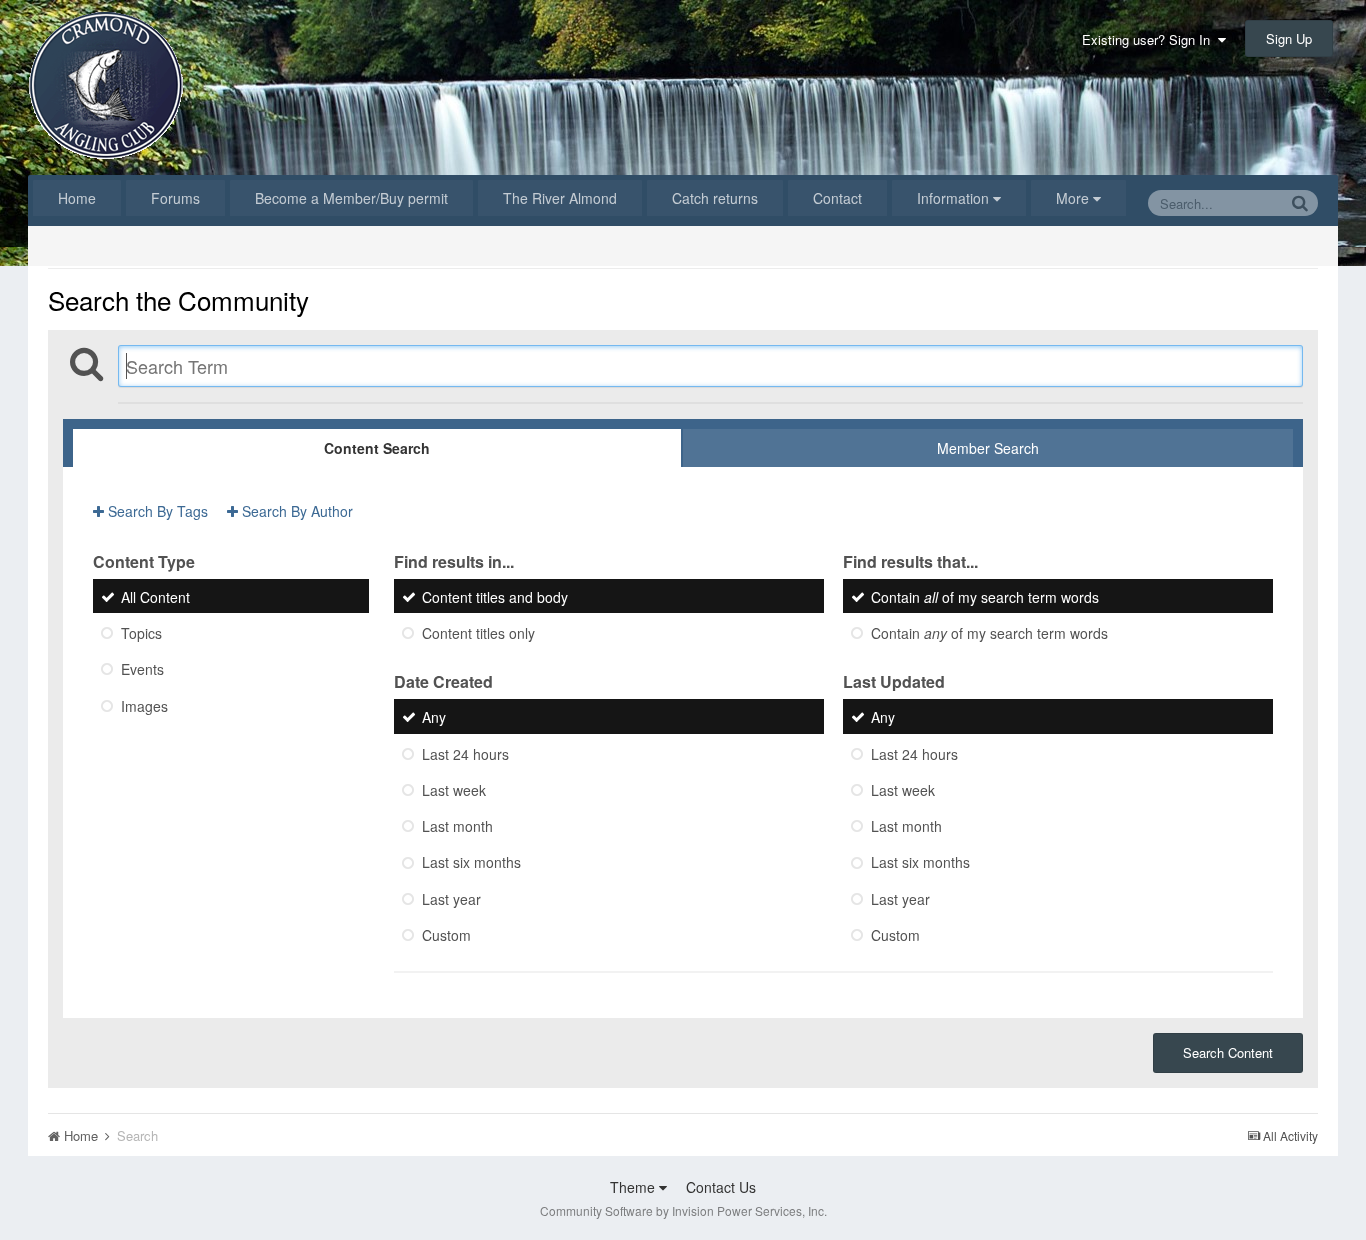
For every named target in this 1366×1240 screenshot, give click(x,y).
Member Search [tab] (988, 448)
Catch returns (715, 198)
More (1072, 198)
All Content (155, 597)
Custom (446, 935)
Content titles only (478, 633)
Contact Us (721, 1187)
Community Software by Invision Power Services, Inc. (683, 1210)
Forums (175, 198)
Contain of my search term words (985, 597)
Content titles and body (495, 597)
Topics (141, 633)
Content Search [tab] (377, 448)
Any (434, 718)
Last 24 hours (465, 754)
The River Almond (560, 198)
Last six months (471, 863)
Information (955, 198)
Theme (634, 1187)
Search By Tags (156, 511)
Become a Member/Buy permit (351, 198)
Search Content (1228, 1052)
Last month (457, 826)
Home (77, 198)
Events (142, 670)
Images (144, 706)
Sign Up (1289, 38)
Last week (454, 790)
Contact (837, 198)
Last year (451, 899)
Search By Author (295, 511)
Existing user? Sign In (1150, 39)
